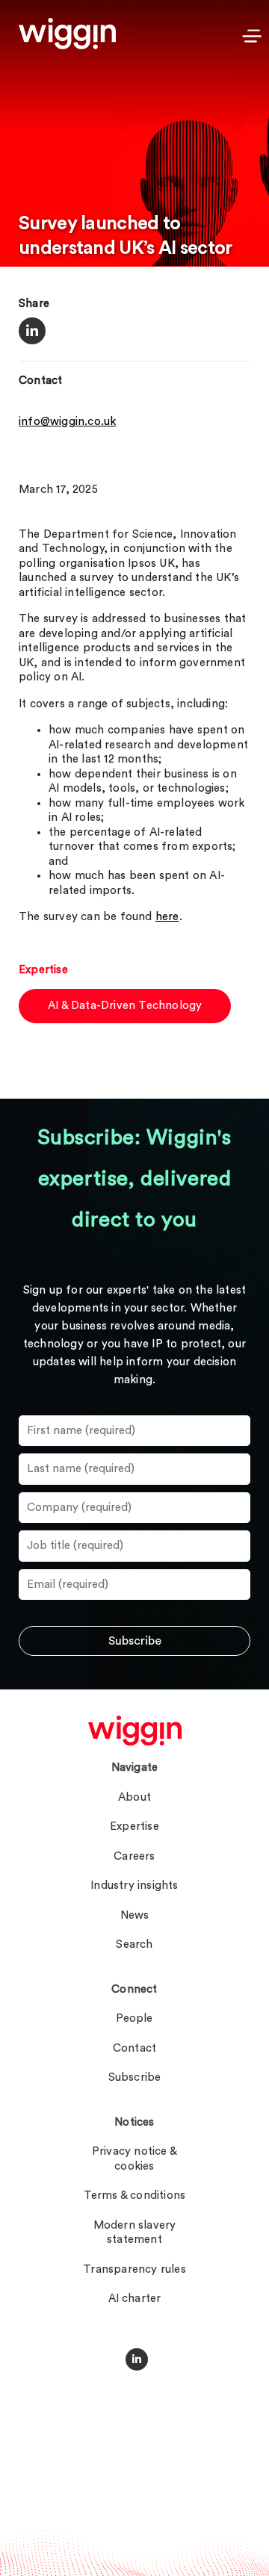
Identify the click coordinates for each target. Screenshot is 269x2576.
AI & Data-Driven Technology (125, 1006)
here (167, 917)
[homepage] (135, 1731)
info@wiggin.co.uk (67, 422)
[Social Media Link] (137, 2359)
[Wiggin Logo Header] (67, 34)
